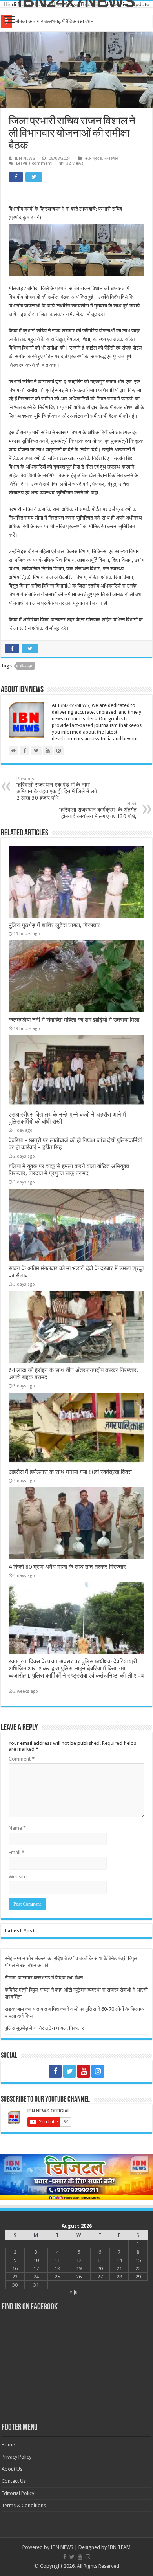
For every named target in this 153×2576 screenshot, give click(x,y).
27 (100, 2277)
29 (138, 2277)
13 (100, 2260)
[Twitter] (69, 2071)
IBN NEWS (25, 158)
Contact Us (14, 2481)
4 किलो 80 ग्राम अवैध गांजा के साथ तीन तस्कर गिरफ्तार (67, 1567)
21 (119, 2268)
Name (17, 1828)
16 (15, 2268)
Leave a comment (34, 163)
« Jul (74, 2292)
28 (119, 2277)
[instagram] (98, 2071)
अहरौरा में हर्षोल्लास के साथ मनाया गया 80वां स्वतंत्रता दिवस (70, 1472)
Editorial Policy (18, 2493)
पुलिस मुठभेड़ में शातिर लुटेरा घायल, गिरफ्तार (54, 925)
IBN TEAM (119, 2547)
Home (8, 2445)
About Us (12, 2469)
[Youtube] (84, 2071)
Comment (22, 1759)
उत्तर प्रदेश (93, 158)
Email (16, 1852)
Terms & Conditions (24, 2505)
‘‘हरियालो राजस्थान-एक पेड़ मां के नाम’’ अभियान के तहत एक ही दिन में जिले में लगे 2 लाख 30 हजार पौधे (57, 789)
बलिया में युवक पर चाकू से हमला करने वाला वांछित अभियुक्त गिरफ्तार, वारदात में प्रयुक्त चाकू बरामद (69, 1170)
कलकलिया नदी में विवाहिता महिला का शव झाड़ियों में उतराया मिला (74, 1020)
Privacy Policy (16, 2457)
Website (18, 1877)
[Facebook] (55, 2071)
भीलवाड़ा (26, 666)
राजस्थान (111, 158)
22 (138, 2268)
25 (57, 2277)
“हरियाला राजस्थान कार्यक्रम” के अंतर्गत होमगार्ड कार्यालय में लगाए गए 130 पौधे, (98, 810)
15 (138, 2260)
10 (36, 2260)
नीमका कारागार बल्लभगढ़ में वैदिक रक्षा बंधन (44, 1978)
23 (15, 2277)
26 (79, 2277)
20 (100, 2268)
